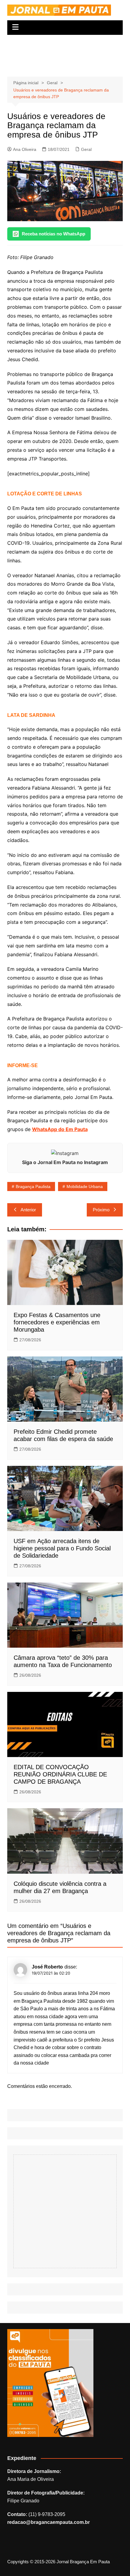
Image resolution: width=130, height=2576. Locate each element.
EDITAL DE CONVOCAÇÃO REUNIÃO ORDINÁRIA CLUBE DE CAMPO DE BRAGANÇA (60, 1774)
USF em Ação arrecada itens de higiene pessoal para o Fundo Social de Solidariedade (62, 1548)
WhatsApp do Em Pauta (60, 1129)
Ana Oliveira (25, 149)
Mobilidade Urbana (85, 1186)
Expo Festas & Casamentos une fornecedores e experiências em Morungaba (57, 1322)
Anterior (28, 1210)
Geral (86, 149)
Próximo (101, 1210)
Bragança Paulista (33, 1186)
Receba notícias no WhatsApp (54, 234)
